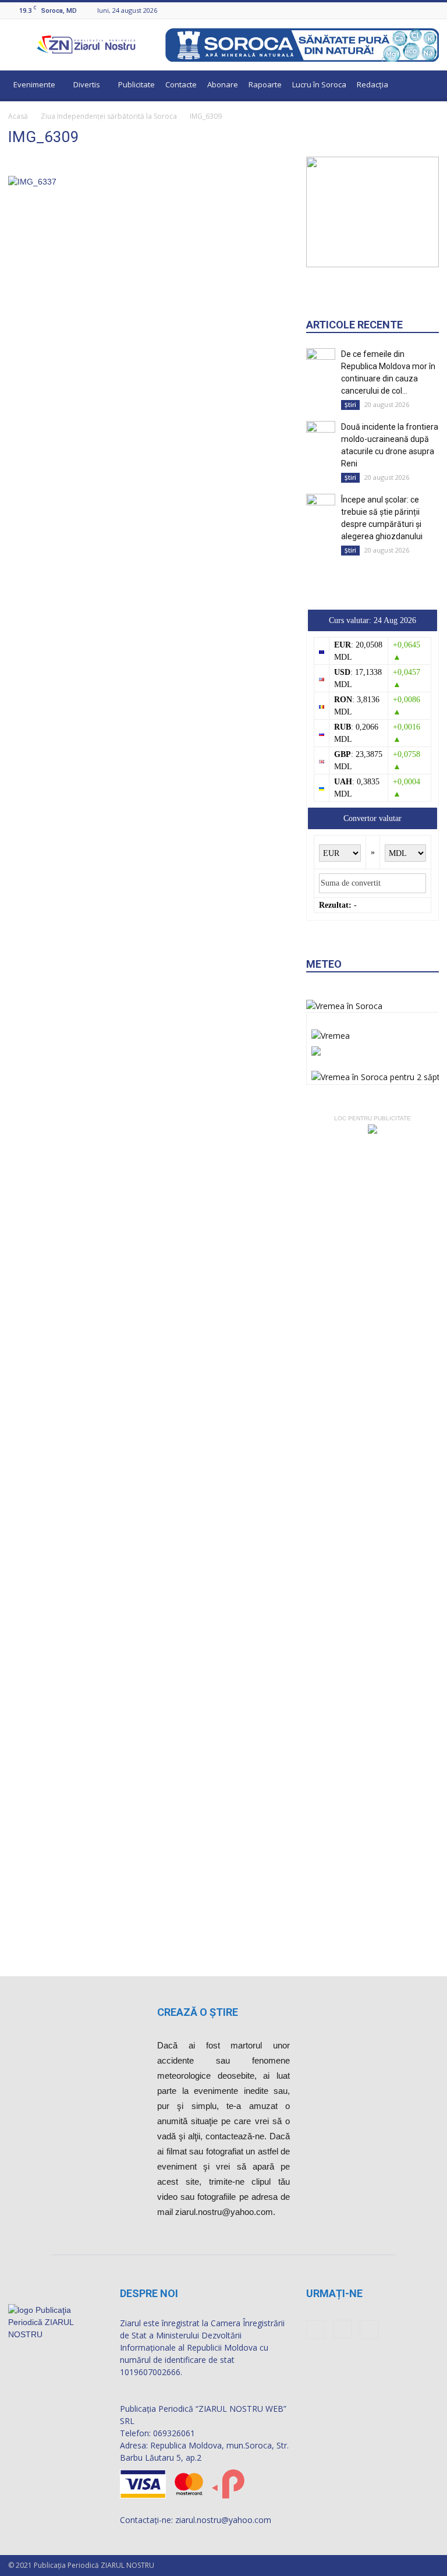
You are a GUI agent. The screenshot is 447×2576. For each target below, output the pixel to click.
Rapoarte (265, 84)
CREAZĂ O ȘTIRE (198, 2012)
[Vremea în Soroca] (344, 1006)
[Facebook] (403, 10)
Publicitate (136, 84)
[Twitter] (432, 10)
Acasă (18, 116)
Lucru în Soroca (319, 84)
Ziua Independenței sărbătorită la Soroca (109, 116)
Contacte (181, 84)
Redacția (372, 84)
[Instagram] (418, 10)
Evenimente (34, 84)
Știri (350, 405)
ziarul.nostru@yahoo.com (223, 2520)
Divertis (87, 84)
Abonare (223, 84)
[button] (425, 86)
